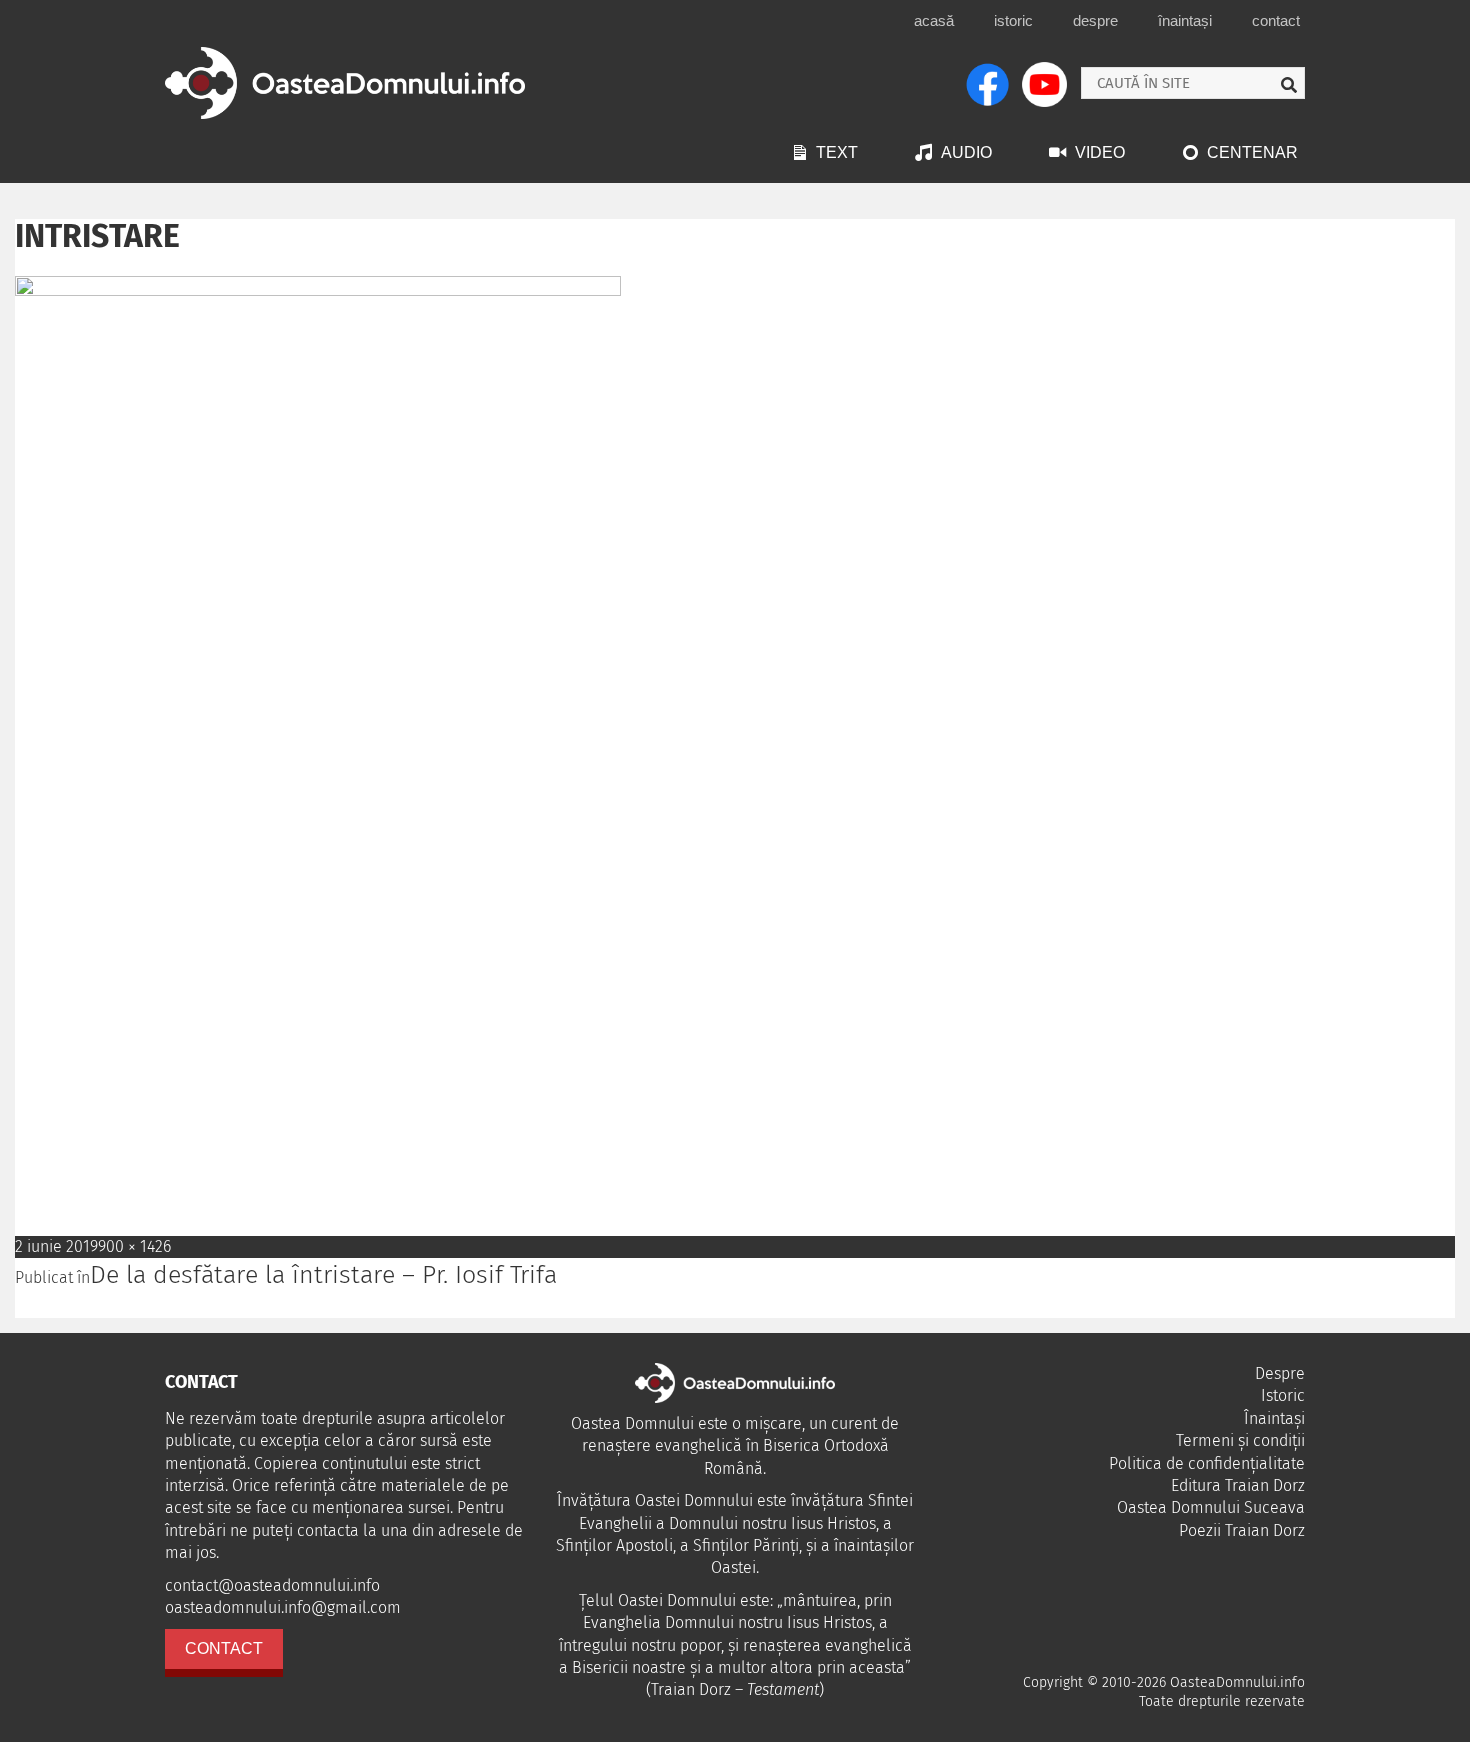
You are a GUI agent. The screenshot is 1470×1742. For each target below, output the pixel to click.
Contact (1276, 20)
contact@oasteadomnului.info (272, 1585)
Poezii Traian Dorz (1242, 1530)
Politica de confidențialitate (1207, 1463)
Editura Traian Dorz (1238, 1485)
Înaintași (1185, 20)
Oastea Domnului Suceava (1211, 1507)
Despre (1095, 20)
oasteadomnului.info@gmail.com (283, 1607)
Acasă (934, 20)
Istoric (1013, 20)
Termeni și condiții (1240, 1440)
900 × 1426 (134, 1246)
